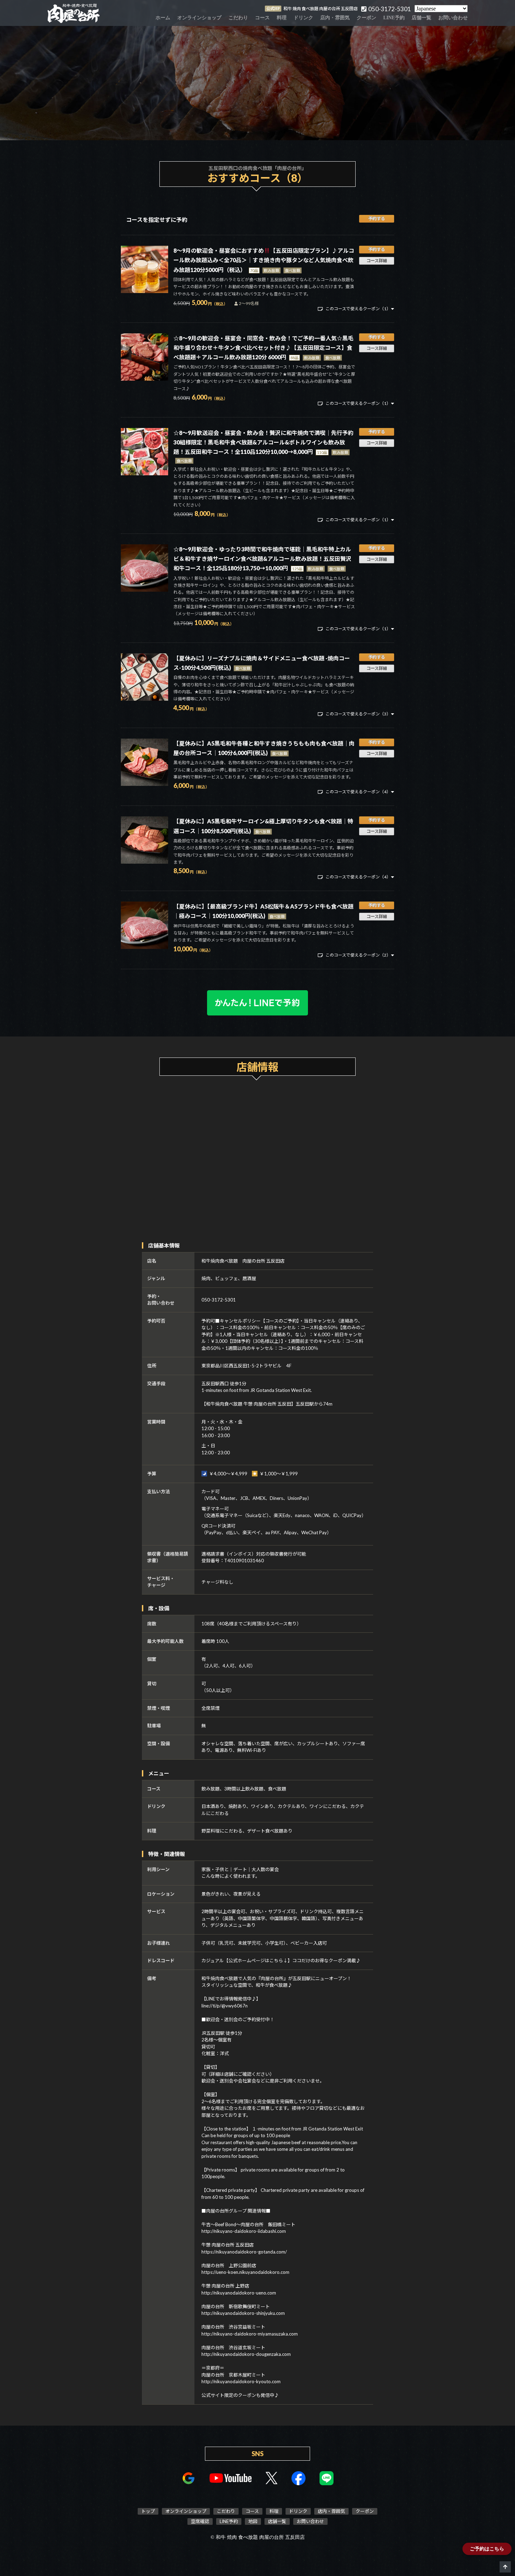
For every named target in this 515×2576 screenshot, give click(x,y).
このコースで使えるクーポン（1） (358, 309)
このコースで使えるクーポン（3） (358, 714)
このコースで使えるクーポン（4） (358, 792)
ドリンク (303, 18)
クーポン (366, 18)
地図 (253, 2521)
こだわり (238, 18)
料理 (282, 18)
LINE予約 (394, 18)
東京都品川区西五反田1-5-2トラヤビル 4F (246, 1366)
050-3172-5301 (219, 1300)
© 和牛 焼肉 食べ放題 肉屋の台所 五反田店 (258, 2537)
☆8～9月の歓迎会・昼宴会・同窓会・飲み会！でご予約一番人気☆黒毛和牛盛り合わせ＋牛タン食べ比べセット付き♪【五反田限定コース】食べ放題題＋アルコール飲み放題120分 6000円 (263, 348)
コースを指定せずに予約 (157, 220)
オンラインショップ (199, 18)
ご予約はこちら (487, 2549)
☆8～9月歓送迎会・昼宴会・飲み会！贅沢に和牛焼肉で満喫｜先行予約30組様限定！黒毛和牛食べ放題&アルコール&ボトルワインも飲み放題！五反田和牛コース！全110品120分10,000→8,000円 (263, 442)
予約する (377, 219)
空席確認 (200, 2521)
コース (262, 18)
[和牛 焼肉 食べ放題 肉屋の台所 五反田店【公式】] (74, 13)
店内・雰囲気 (335, 18)
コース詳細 (377, 261)
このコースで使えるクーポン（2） (358, 955)
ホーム (163, 18)
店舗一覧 (421, 18)
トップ (148, 2511)
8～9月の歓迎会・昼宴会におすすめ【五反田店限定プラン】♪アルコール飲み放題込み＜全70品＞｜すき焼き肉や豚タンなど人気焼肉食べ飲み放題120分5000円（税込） (264, 260)
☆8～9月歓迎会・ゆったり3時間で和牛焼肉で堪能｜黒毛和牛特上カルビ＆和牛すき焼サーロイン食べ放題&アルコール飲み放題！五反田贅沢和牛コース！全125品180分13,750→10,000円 (262, 559)
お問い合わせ (453, 18)
